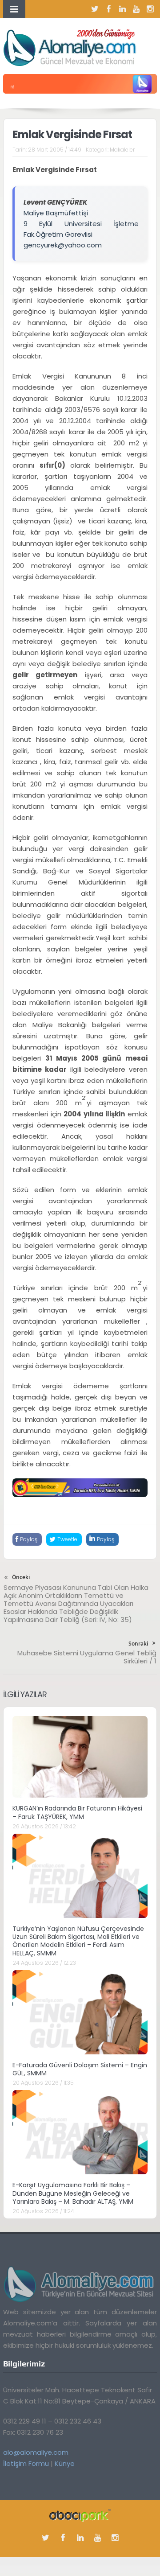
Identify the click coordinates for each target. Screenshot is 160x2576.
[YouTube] (136, 9)
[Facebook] (109, 9)
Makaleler (122, 150)
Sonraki (138, 1644)
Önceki (21, 1577)
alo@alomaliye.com (36, 2452)
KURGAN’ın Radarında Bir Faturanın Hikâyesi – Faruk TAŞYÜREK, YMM (77, 1812)
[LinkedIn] (123, 9)
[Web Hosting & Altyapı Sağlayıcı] (80, 2515)
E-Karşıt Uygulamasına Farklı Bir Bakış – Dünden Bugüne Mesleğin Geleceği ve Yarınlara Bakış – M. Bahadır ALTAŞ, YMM (73, 2193)
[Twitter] (95, 9)
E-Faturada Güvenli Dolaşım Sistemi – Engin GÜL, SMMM (80, 2069)
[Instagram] (150, 9)
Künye (65, 2463)
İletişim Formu (26, 2463)
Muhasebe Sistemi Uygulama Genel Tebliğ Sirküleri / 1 (87, 1657)
